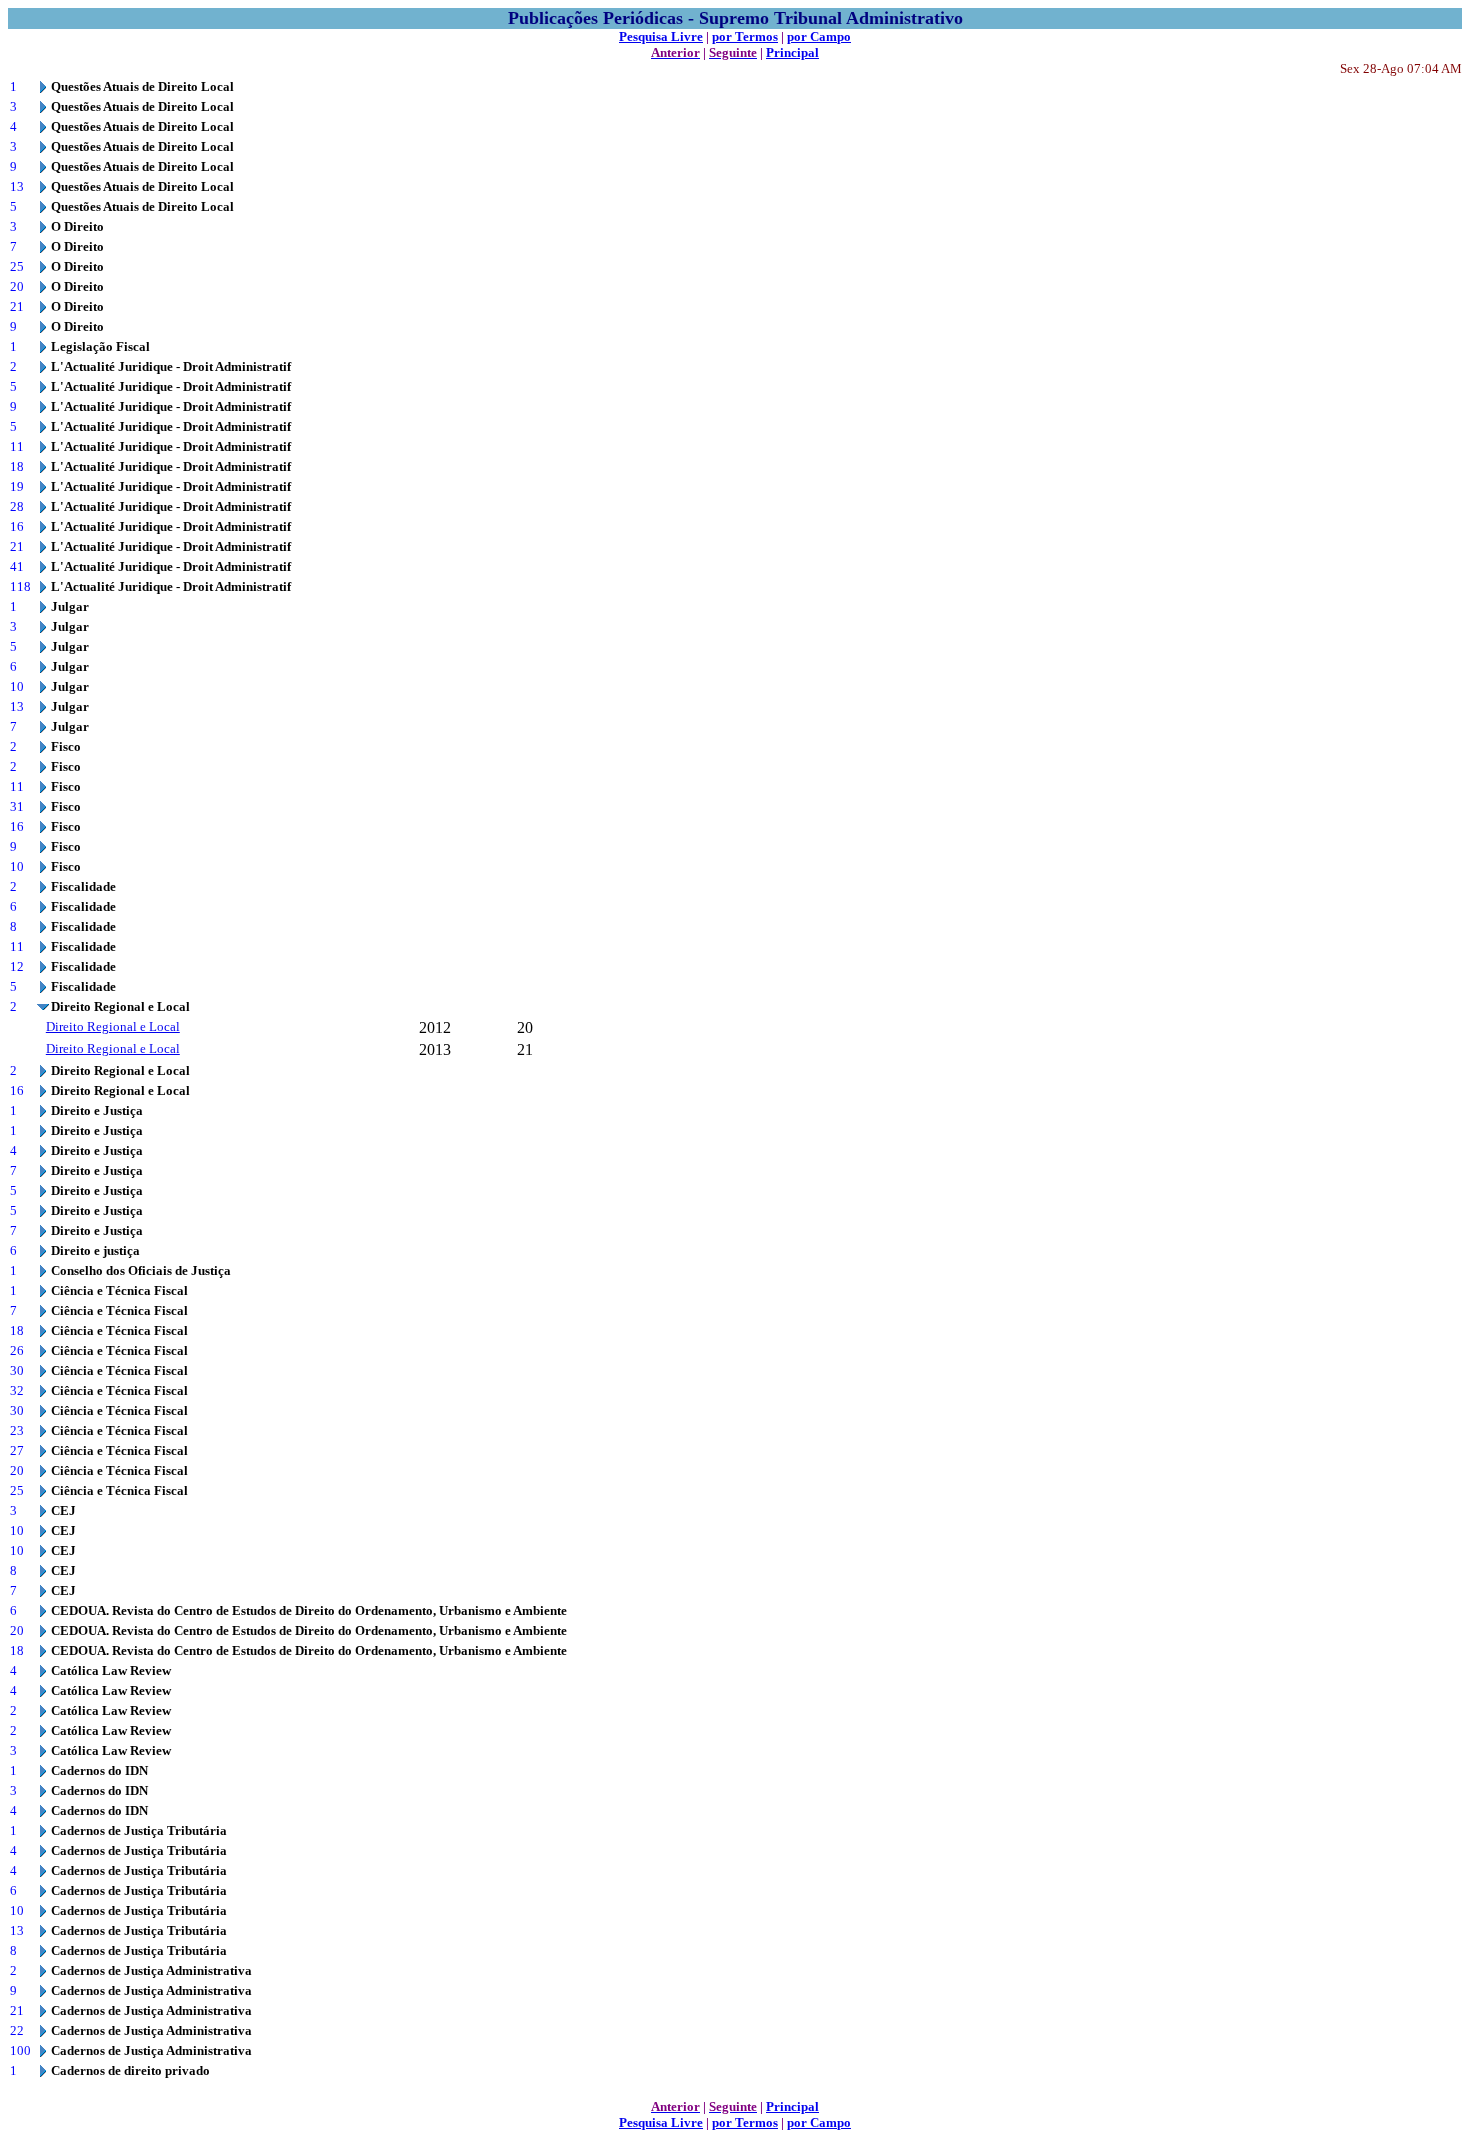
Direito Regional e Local (113, 1026)
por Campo (819, 36)
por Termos (745, 36)
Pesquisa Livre (661, 36)
